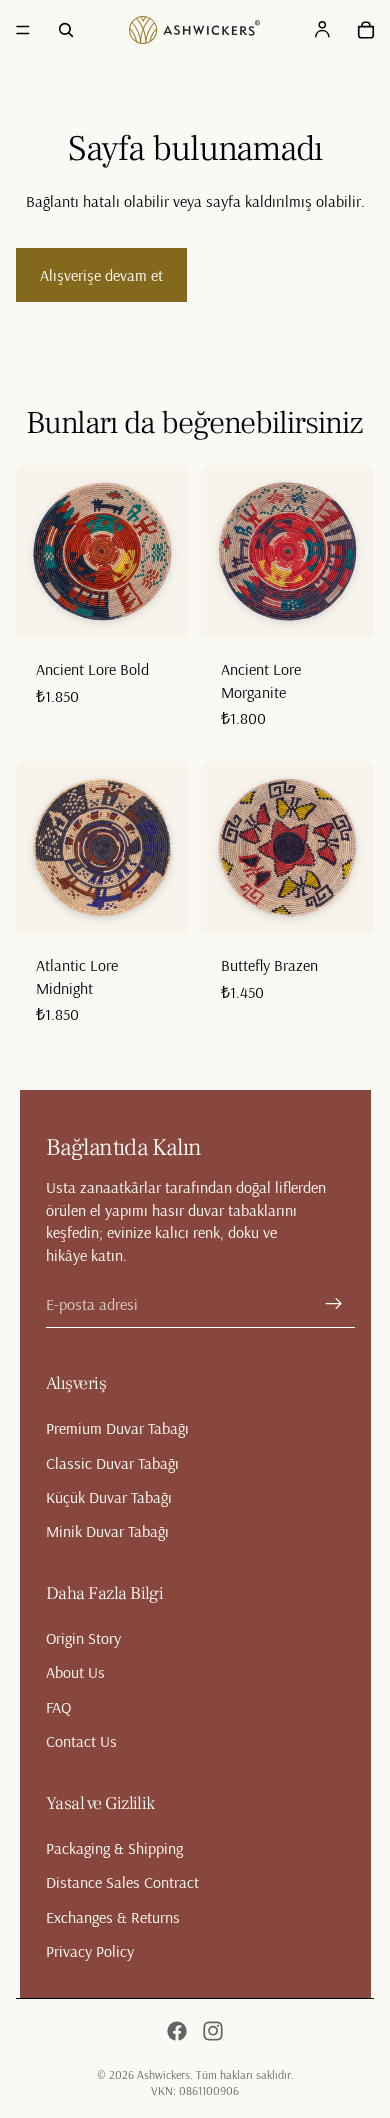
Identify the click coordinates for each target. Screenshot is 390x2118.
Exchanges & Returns (113, 1917)
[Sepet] (366, 30)
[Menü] (23, 30)
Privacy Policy (90, 1951)
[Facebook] (177, 2031)
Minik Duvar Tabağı (107, 1532)
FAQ (58, 1707)
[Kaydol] (334, 1304)
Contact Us (81, 1741)
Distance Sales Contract (122, 1882)
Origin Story (83, 1638)
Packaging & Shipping (114, 1848)
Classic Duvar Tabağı (112, 1463)
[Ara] (66, 30)
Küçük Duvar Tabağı (109, 1497)
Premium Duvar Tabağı (117, 1429)
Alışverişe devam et (101, 275)
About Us (75, 1673)
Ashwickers (163, 2074)
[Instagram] (213, 2031)
